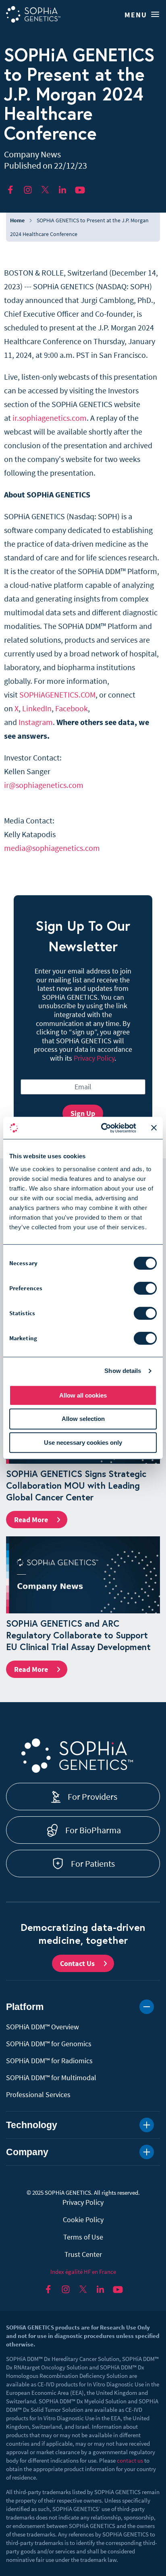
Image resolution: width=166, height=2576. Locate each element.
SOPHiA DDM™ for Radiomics (49, 2061)
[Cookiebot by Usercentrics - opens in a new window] (103, 1128)
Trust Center (83, 2254)
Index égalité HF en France (83, 2272)
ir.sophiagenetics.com (50, 418)
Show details (123, 1371)
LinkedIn (37, 708)
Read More (31, 1520)
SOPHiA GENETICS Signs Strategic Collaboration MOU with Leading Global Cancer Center (76, 1485)
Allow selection (83, 1419)
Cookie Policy (83, 2220)
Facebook (72, 708)
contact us (130, 2460)
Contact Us (77, 1963)
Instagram (36, 722)
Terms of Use (83, 2237)
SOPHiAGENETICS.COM (57, 695)
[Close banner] (154, 1128)
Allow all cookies (83, 1395)
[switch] (145, 1288)
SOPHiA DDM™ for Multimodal (51, 2078)
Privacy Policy (94, 1058)
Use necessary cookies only (83, 1443)
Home (17, 220)
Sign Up (83, 1113)
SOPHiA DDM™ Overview (43, 2027)
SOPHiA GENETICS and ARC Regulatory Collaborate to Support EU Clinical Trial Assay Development (78, 1635)
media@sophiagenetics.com (52, 848)
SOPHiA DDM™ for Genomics (49, 2044)
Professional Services (38, 2094)
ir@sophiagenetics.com (44, 785)
